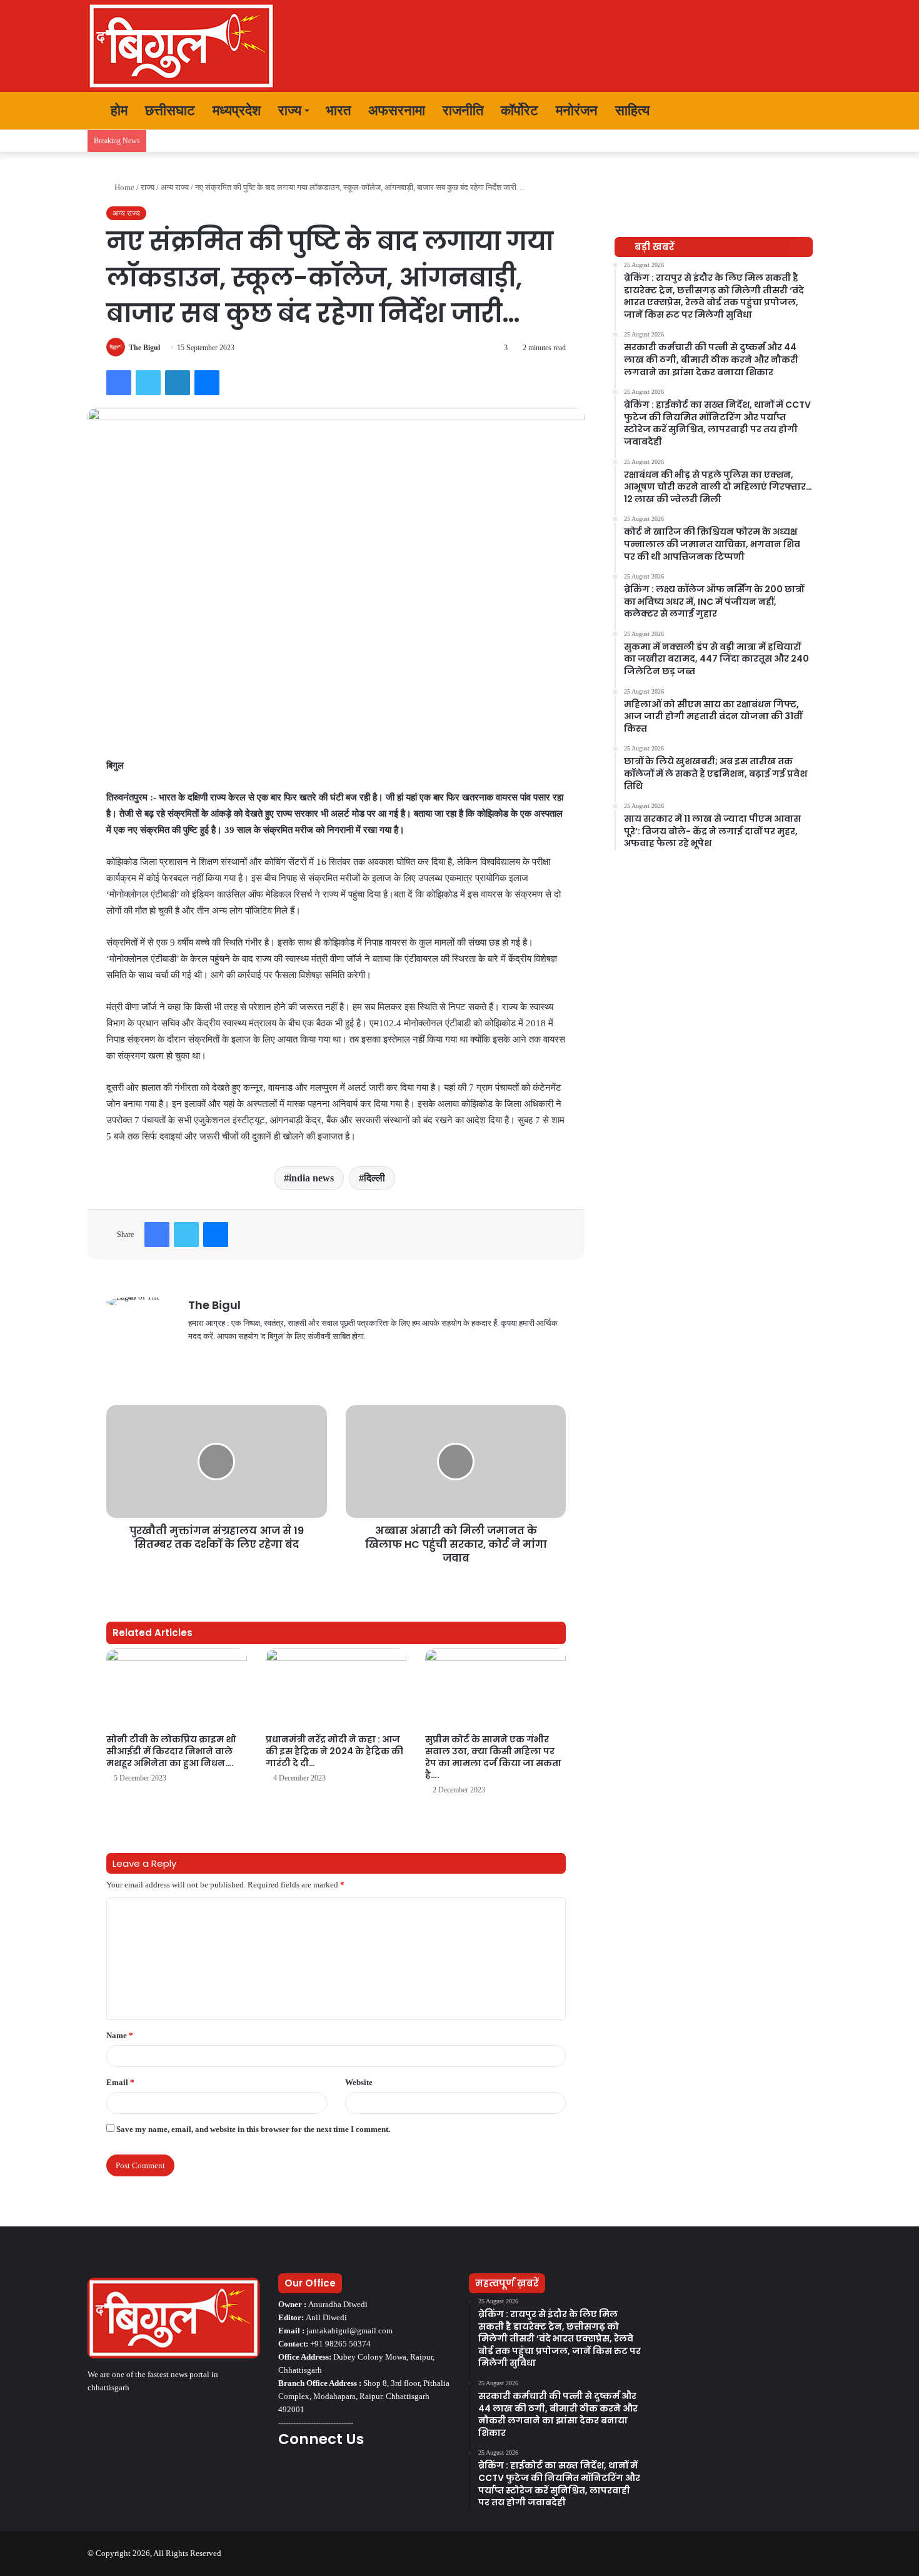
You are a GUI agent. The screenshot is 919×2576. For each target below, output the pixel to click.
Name (120, 2035)
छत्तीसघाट (170, 110)
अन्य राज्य (175, 187)
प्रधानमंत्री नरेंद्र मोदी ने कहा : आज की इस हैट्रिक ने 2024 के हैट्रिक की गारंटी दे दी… (334, 1751)
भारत (338, 110)
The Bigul (144, 348)
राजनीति (463, 110)
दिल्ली (374, 1178)
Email (120, 2082)
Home (123, 187)
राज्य (290, 110)
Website (359, 2082)
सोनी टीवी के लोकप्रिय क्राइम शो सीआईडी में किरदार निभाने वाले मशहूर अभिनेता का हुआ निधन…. (171, 1751)
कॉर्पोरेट (520, 110)
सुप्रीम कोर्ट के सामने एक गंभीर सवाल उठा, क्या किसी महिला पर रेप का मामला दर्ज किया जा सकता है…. (493, 1757)
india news (311, 1178)
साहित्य (632, 110)
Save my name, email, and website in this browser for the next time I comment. (253, 2129)
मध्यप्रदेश (237, 110)
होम (117, 110)
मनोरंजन (577, 110)
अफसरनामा (397, 110)
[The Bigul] (181, 46)
